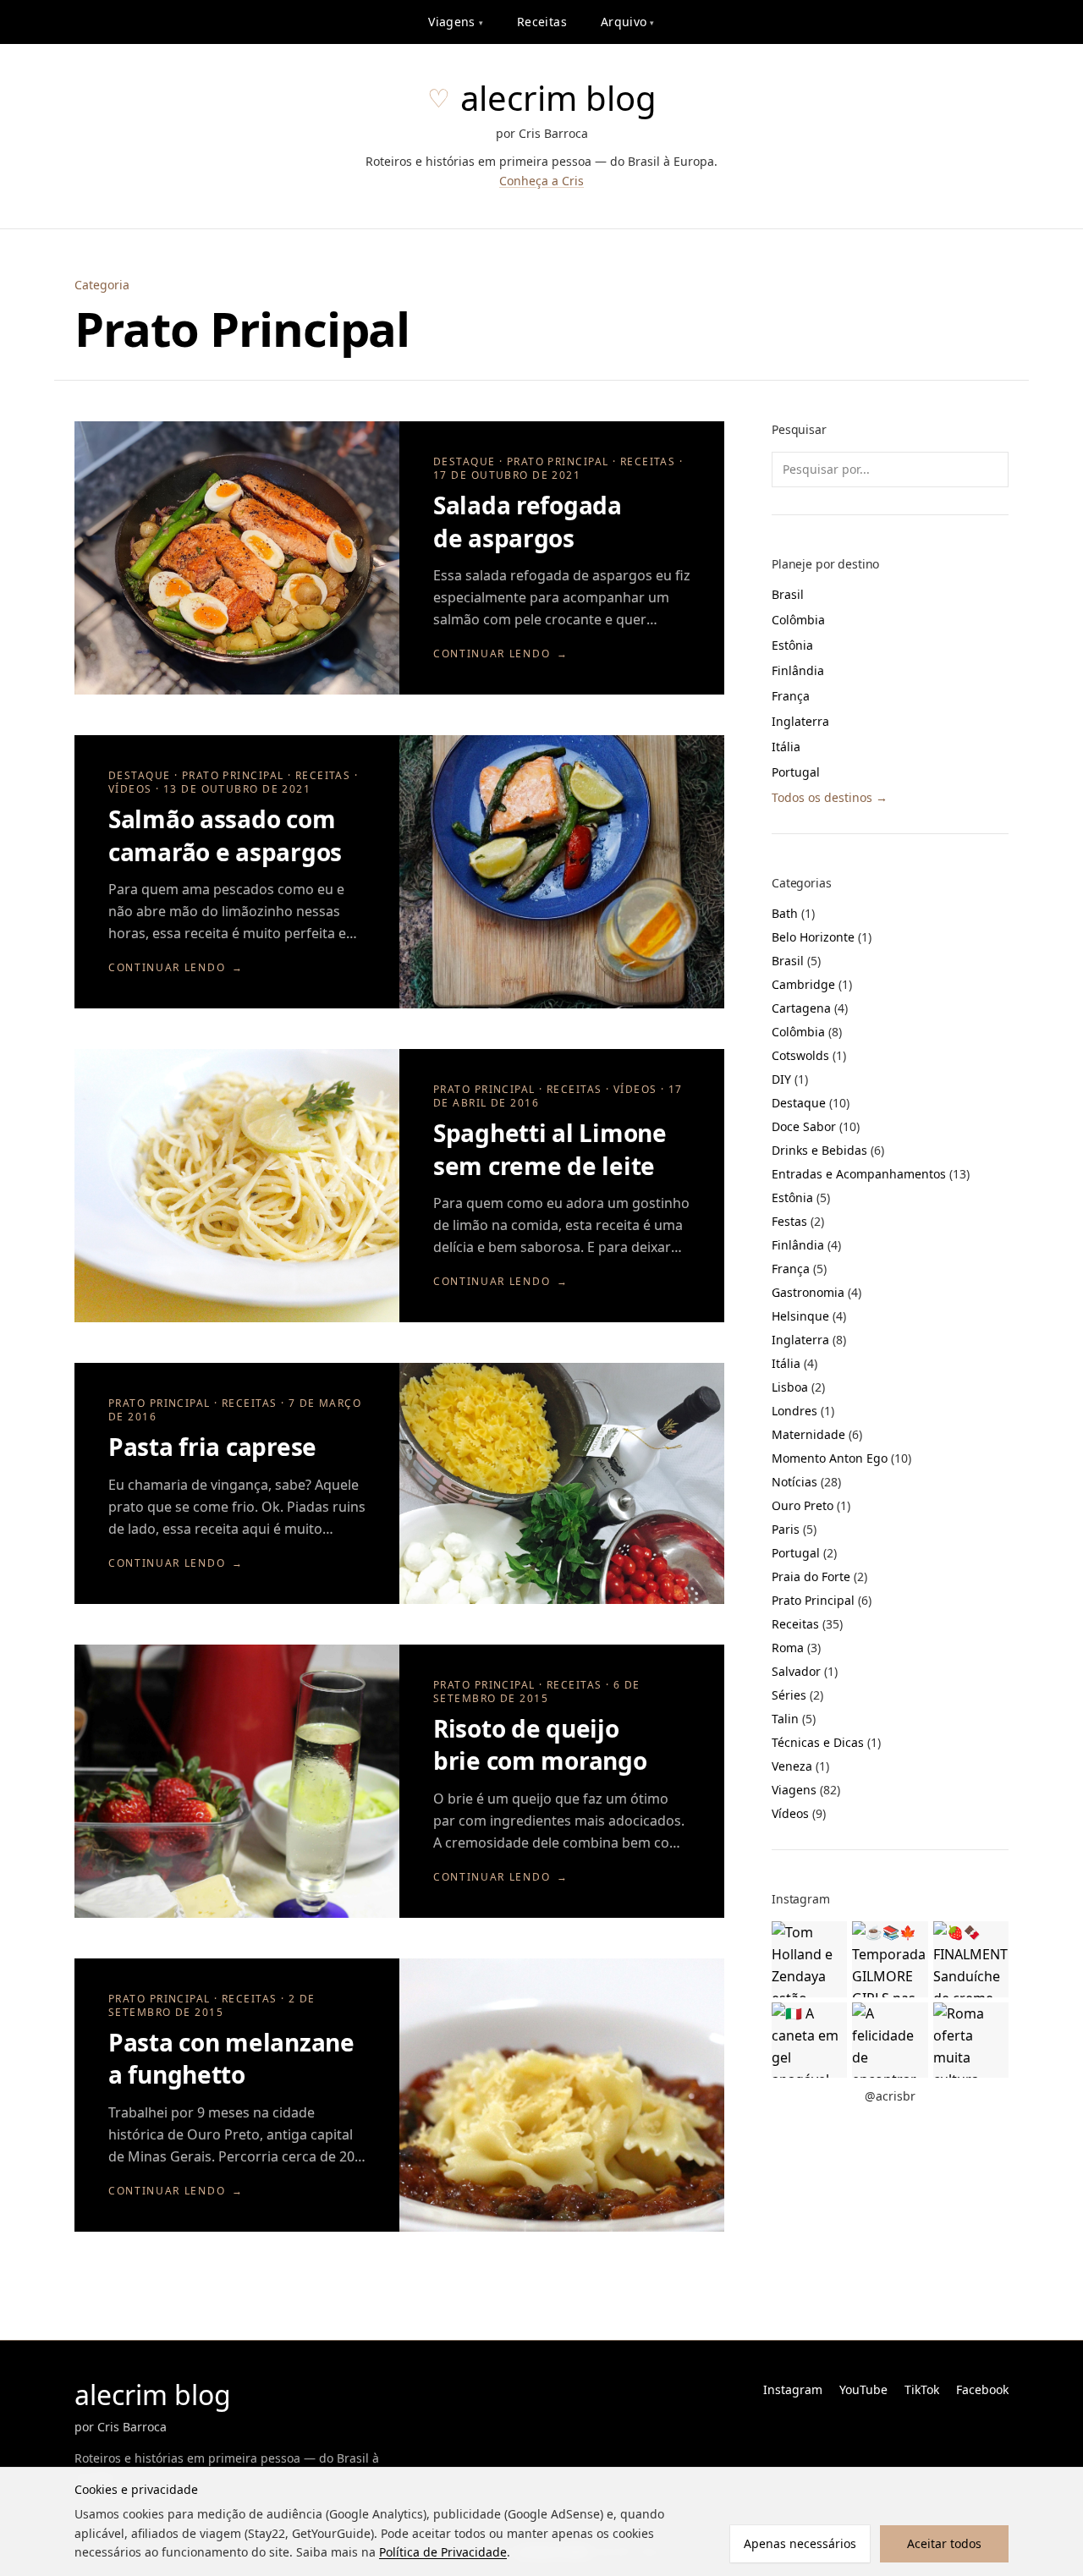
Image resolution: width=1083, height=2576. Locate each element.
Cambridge (812, 984)
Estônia (792, 645)
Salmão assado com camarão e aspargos (225, 835)
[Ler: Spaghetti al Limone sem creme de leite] (237, 1186)
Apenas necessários (800, 2543)
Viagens (456, 22)
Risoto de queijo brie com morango (540, 1745)
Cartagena (810, 1008)
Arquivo (628, 22)
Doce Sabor (816, 1126)
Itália (786, 747)
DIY (790, 1079)
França (791, 696)
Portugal (796, 772)
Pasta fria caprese (212, 1447)
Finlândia (798, 670)
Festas (798, 1221)
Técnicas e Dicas (826, 1742)
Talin (794, 1719)
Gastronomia (816, 1292)
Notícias (806, 1482)
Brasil (788, 594)
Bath (793, 913)
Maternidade (817, 1434)
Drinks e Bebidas (828, 1150)
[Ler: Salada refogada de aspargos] (237, 558)
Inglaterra (800, 721)
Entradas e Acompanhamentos (871, 1174)
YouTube (863, 2389)
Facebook (982, 2389)
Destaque (811, 1103)
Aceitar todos (944, 2543)
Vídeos (799, 1813)
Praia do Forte (819, 1576)
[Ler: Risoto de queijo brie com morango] (237, 1781)
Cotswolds (809, 1055)
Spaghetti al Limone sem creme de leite (550, 1149)
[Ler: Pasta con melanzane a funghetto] (562, 2095)
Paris (794, 1529)
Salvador (805, 1671)
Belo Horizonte (822, 937)
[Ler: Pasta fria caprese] (562, 1483)
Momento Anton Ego (841, 1458)
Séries (797, 1695)
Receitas (542, 22)
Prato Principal (822, 1600)
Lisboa (798, 1387)
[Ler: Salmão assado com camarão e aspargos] (562, 872)
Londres (803, 1411)
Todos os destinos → (830, 797)
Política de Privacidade (443, 2552)
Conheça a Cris (541, 181)
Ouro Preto (811, 1505)
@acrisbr (890, 2096)
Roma (796, 1648)
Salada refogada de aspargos (528, 522)
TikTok (922, 2389)
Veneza (800, 1766)
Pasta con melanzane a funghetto (231, 2059)
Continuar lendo (501, 654)
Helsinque (809, 1316)
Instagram (793, 2389)
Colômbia (798, 620)
